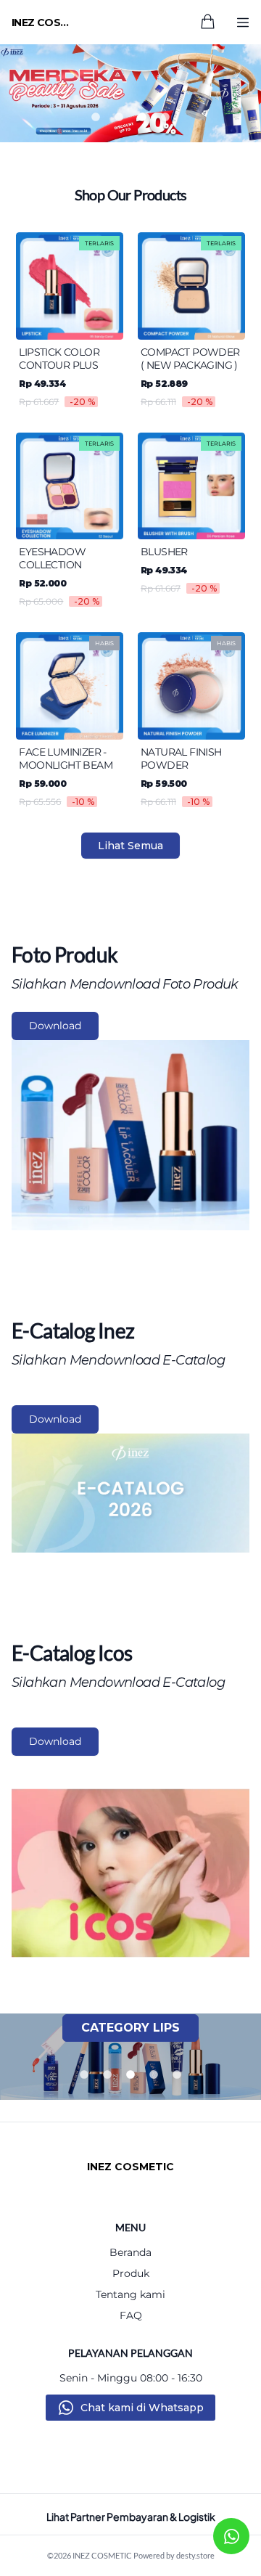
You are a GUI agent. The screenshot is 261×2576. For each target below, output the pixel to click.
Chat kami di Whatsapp (142, 2408)
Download (55, 1026)
